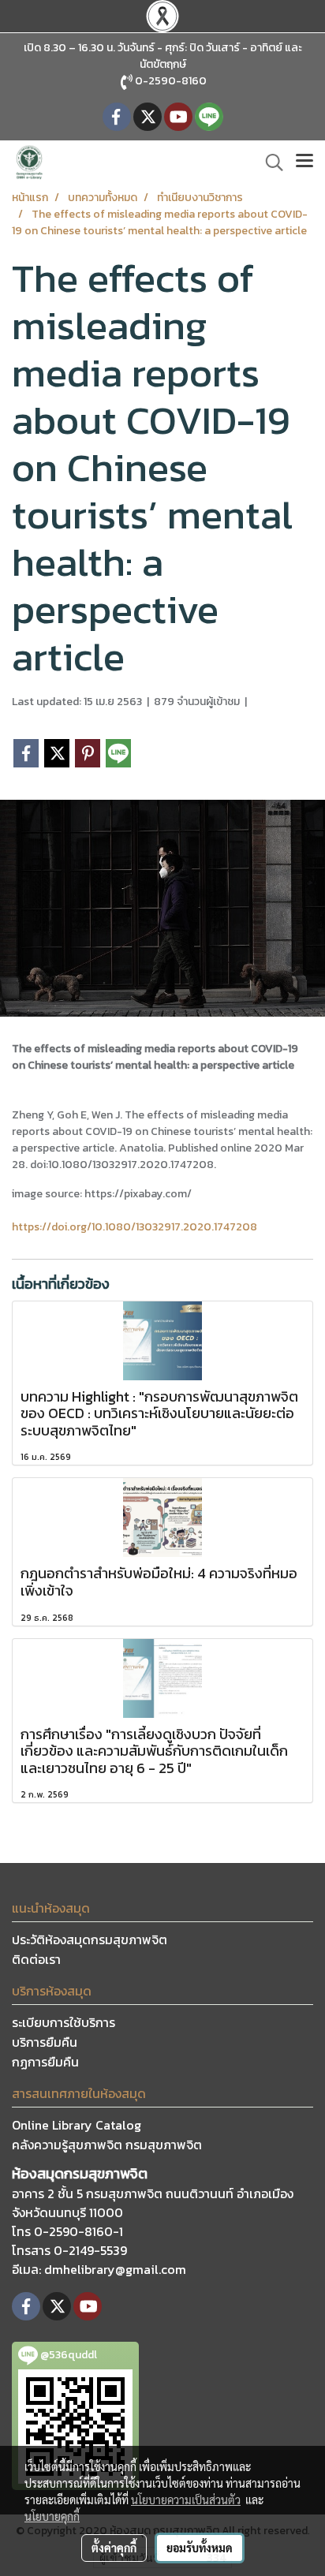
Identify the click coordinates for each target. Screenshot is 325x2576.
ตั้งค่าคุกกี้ (114, 2548)
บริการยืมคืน (45, 2042)
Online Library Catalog (77, 2125)
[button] (269, 162)
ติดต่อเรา (36, 1959)
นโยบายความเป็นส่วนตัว (186, 2499)
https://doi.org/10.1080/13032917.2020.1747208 (134, 1227)
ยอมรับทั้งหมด (200, 2548)
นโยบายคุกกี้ (52, 2516)
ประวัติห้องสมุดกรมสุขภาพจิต (90, 1939)
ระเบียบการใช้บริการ (64, 2022)
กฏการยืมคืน (45, 2062)
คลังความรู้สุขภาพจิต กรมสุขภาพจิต (107, 2145)
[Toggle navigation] (304, 162)
